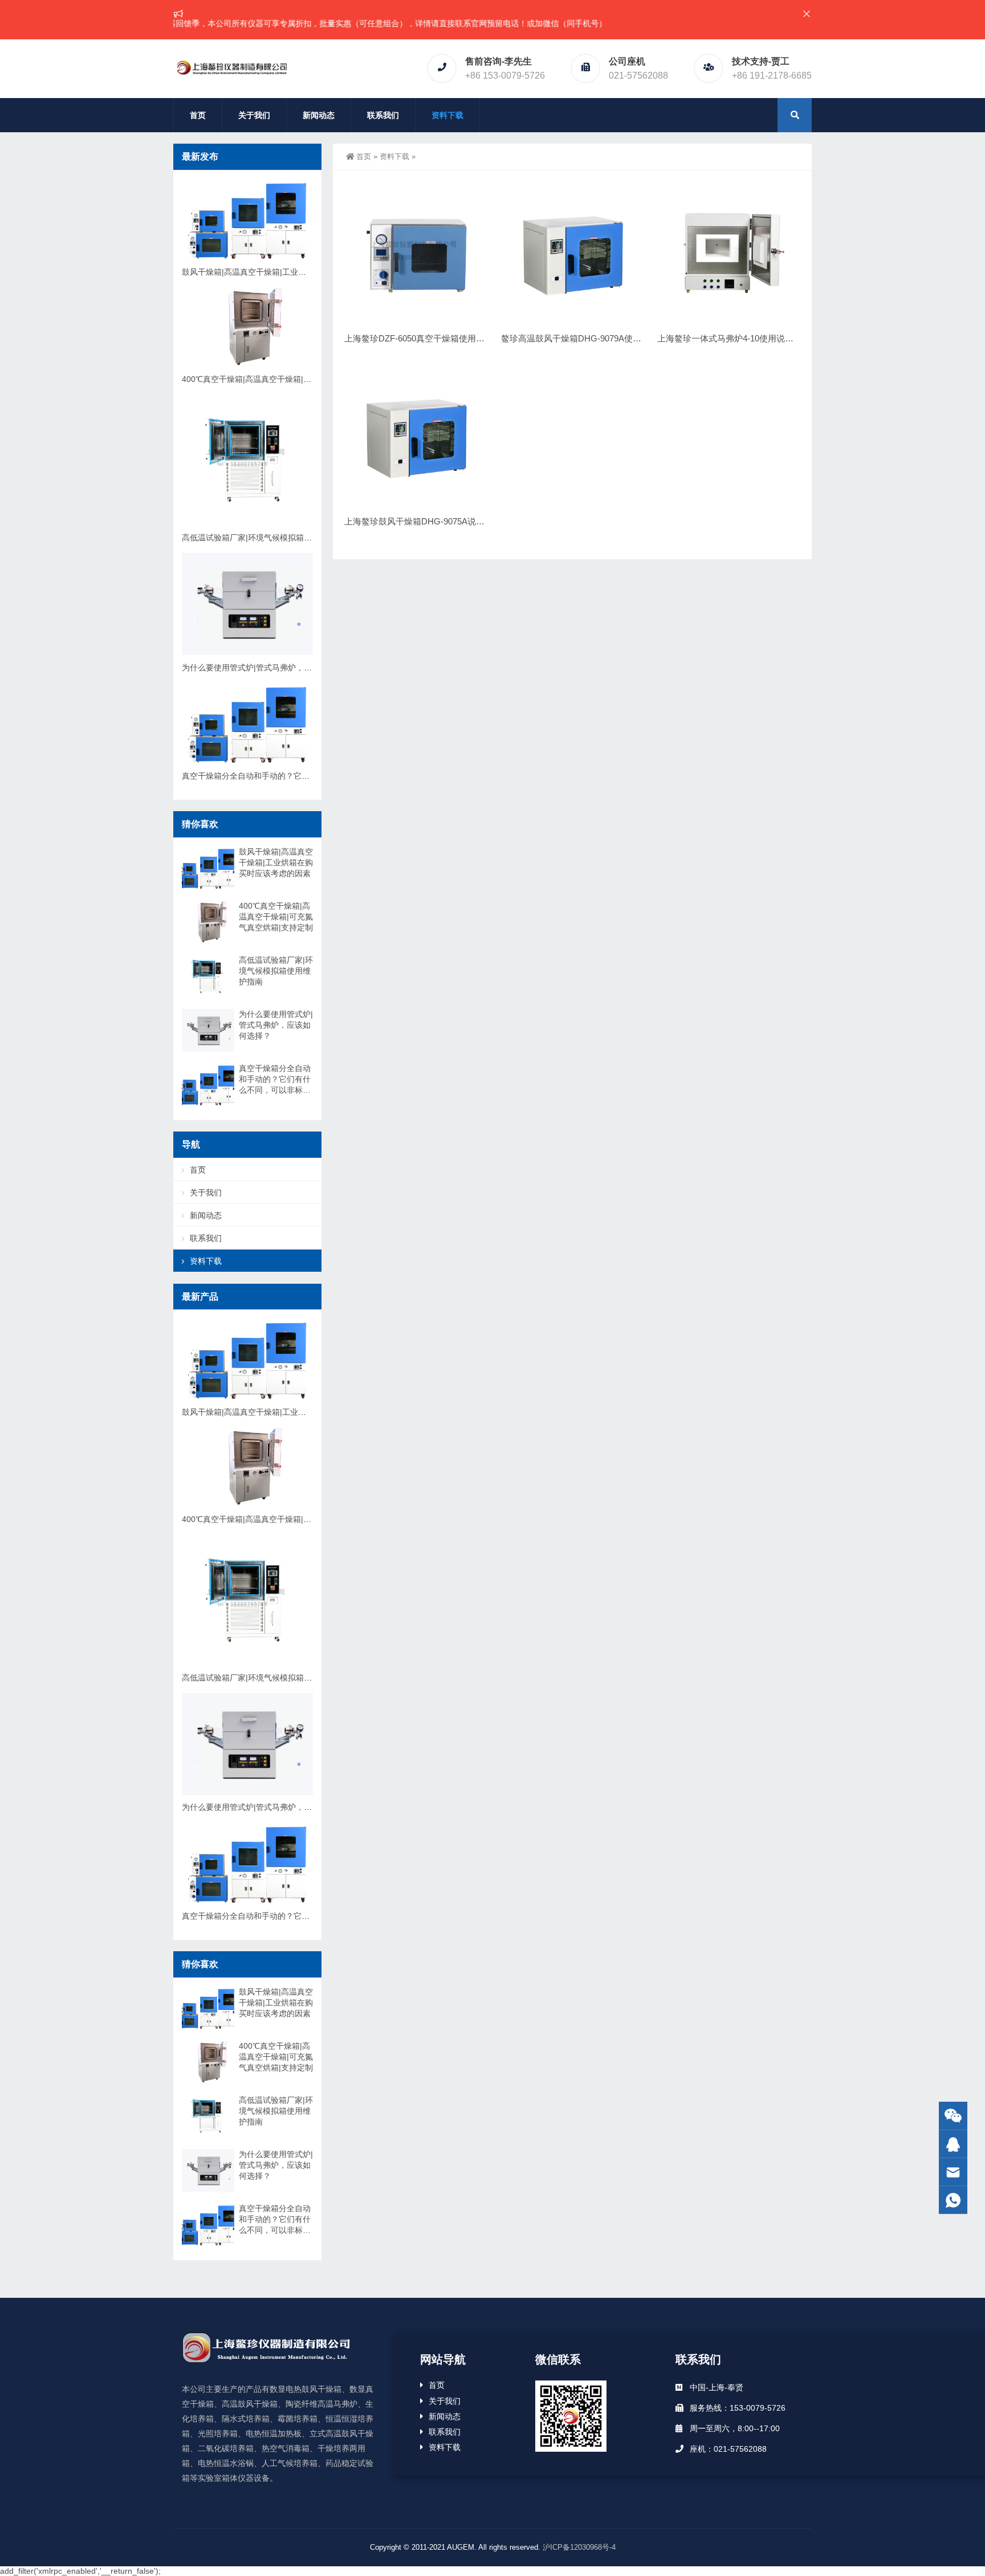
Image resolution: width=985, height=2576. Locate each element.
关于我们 (254, 115)
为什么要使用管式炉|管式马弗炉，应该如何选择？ (271, 668)
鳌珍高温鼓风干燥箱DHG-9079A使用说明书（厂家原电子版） (618, 338)
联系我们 (383, 115)
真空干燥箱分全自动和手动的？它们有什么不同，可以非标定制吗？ (302, 776)
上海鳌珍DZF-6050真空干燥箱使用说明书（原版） (440, 338)
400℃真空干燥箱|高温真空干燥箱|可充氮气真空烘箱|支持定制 (292, 379)
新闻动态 (319, 115)
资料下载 (447, 115)
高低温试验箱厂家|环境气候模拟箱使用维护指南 (267, 538)
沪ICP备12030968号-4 (579, 2547)
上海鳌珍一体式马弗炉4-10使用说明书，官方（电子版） (764, 338)
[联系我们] (953, 2144)
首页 (198, 115)
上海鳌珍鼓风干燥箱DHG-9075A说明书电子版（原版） (449, 521)
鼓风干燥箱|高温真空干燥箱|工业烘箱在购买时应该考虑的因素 (292, 272)
